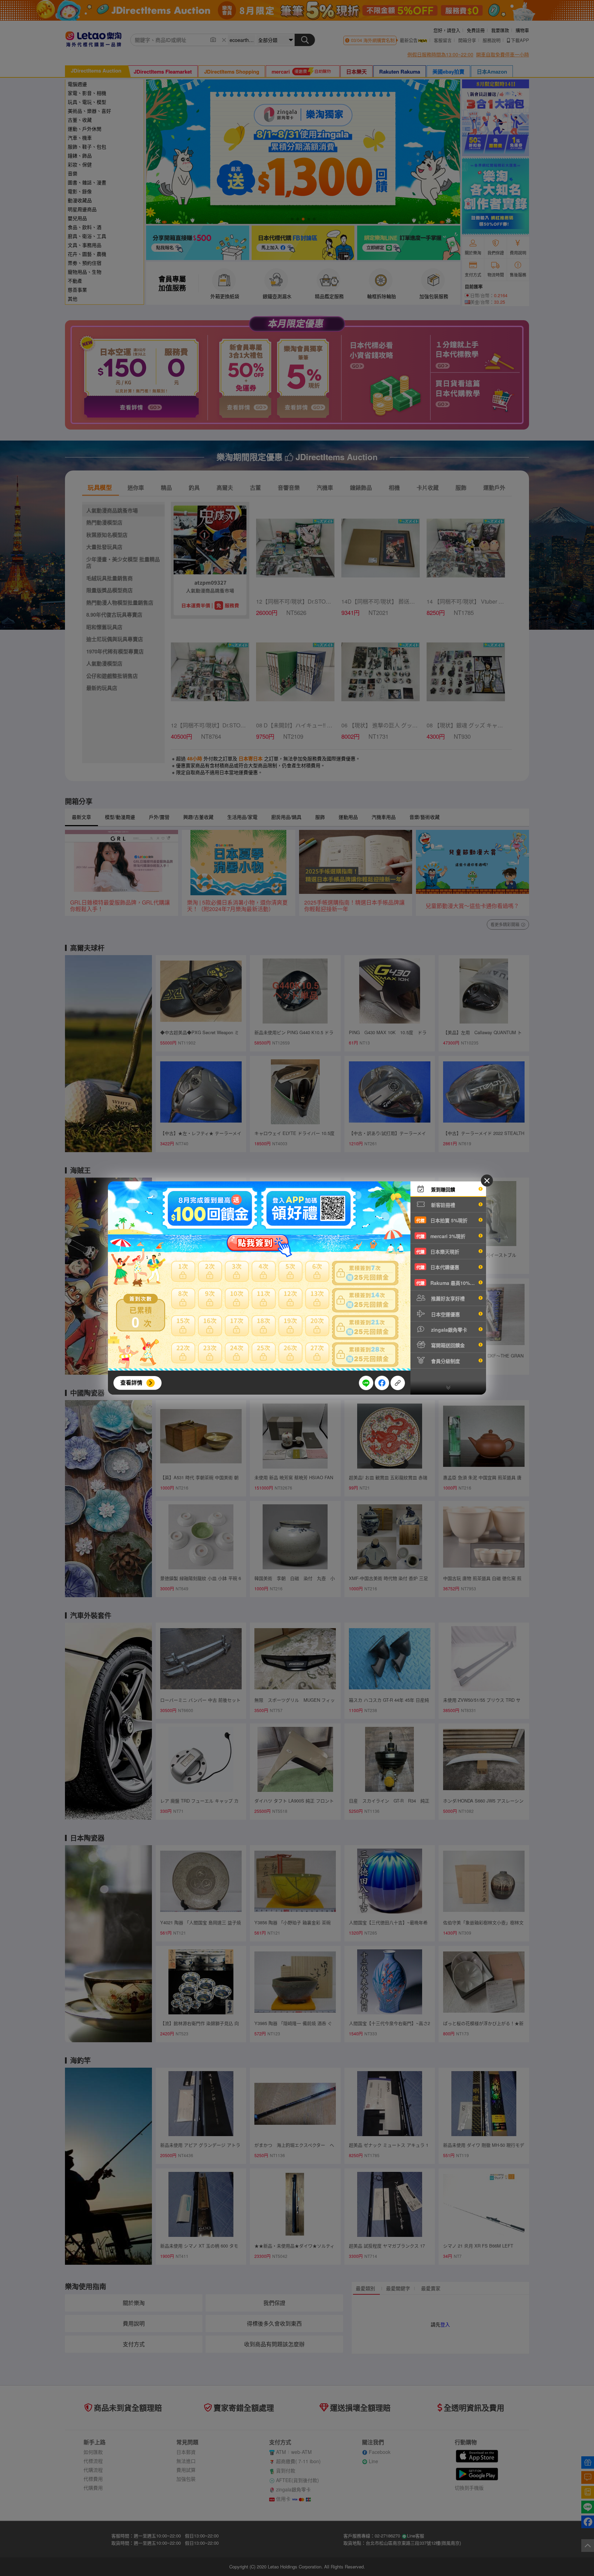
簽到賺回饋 (442, 1189)
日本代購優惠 (438, 1267)
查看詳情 (131, 1382)
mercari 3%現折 (441, 1236)
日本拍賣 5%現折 (442, 1220)
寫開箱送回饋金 (447, 1345)
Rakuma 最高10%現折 (448, 1283)
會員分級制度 (445, 1361)
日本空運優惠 (445, 1314)
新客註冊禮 (442, 1205)
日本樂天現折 (438, 1252)
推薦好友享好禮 (447, 1298)
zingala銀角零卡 (448, 1330)
